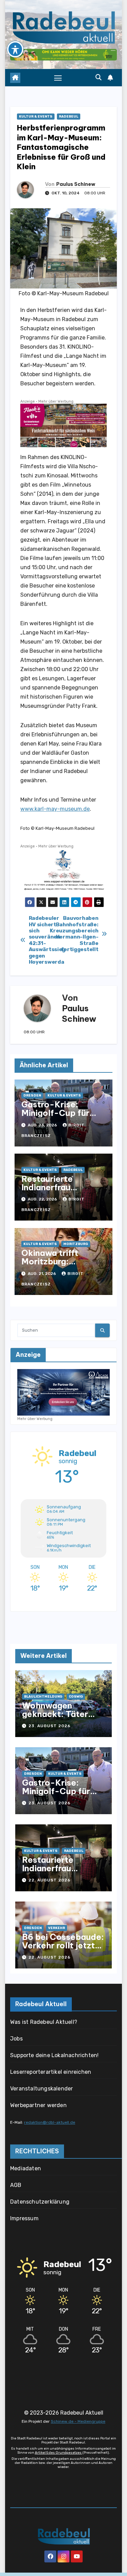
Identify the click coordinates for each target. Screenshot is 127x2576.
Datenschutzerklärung (40, 2202)
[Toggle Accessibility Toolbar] (15, 49)
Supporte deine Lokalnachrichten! (54, 2055)
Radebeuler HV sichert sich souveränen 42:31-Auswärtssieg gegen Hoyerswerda (46, 940)
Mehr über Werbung (56, 401)
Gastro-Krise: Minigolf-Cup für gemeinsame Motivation (55, 1117)
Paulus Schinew (76, 184)
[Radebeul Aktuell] (63, 27)
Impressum (24, 2218)
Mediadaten (26, 2168)
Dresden (32, 1096)
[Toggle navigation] (58, 78)
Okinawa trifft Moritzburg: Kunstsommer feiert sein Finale (62, 1266)
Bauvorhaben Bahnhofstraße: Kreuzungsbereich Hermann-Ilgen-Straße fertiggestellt (81, 934)
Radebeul (69, 117)
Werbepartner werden (38, 2105)
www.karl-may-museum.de (55, 809)
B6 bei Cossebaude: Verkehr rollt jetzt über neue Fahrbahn (63, 1945)
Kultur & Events (36, 117)
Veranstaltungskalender (41, 2089)
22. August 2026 (49, 1880)
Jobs (16, 2039)
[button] (99, 77)
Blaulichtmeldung (43, 1697)
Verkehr (57, 1928)
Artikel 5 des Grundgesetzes (59, 2453)
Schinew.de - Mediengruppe (78, 2421)
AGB (16, 2185)
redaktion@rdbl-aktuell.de (50, 2122)
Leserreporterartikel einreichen (51, 2072)
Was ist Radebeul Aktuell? (44, 2022)
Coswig (76, 1697)
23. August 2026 (49, 1726)
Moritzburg (76, 1244)
